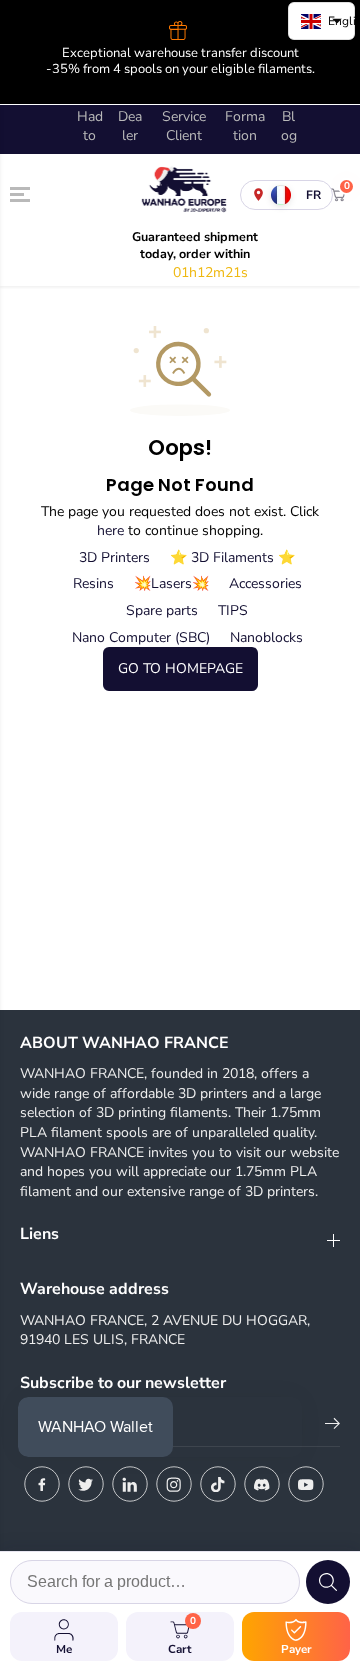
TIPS (233, 610)
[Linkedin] (130, 1484)
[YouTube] (306, 1484)
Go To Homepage (180, 668)
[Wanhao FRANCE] (180, 194)
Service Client (184, 126)
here (110, 530)
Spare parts (162, 610)
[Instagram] (174, 1484)
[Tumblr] (262, 1484)
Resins (93, 583)
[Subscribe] (332, 1427)
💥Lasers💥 (171, 583)
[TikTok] (218, 1484)
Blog (289, 126)
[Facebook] (42, 1484)
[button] (22, 194)
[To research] (328, 1582)
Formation (245, 126)
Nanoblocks (266, 637)
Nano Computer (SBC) (141, 637)
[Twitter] (86, 1484)
